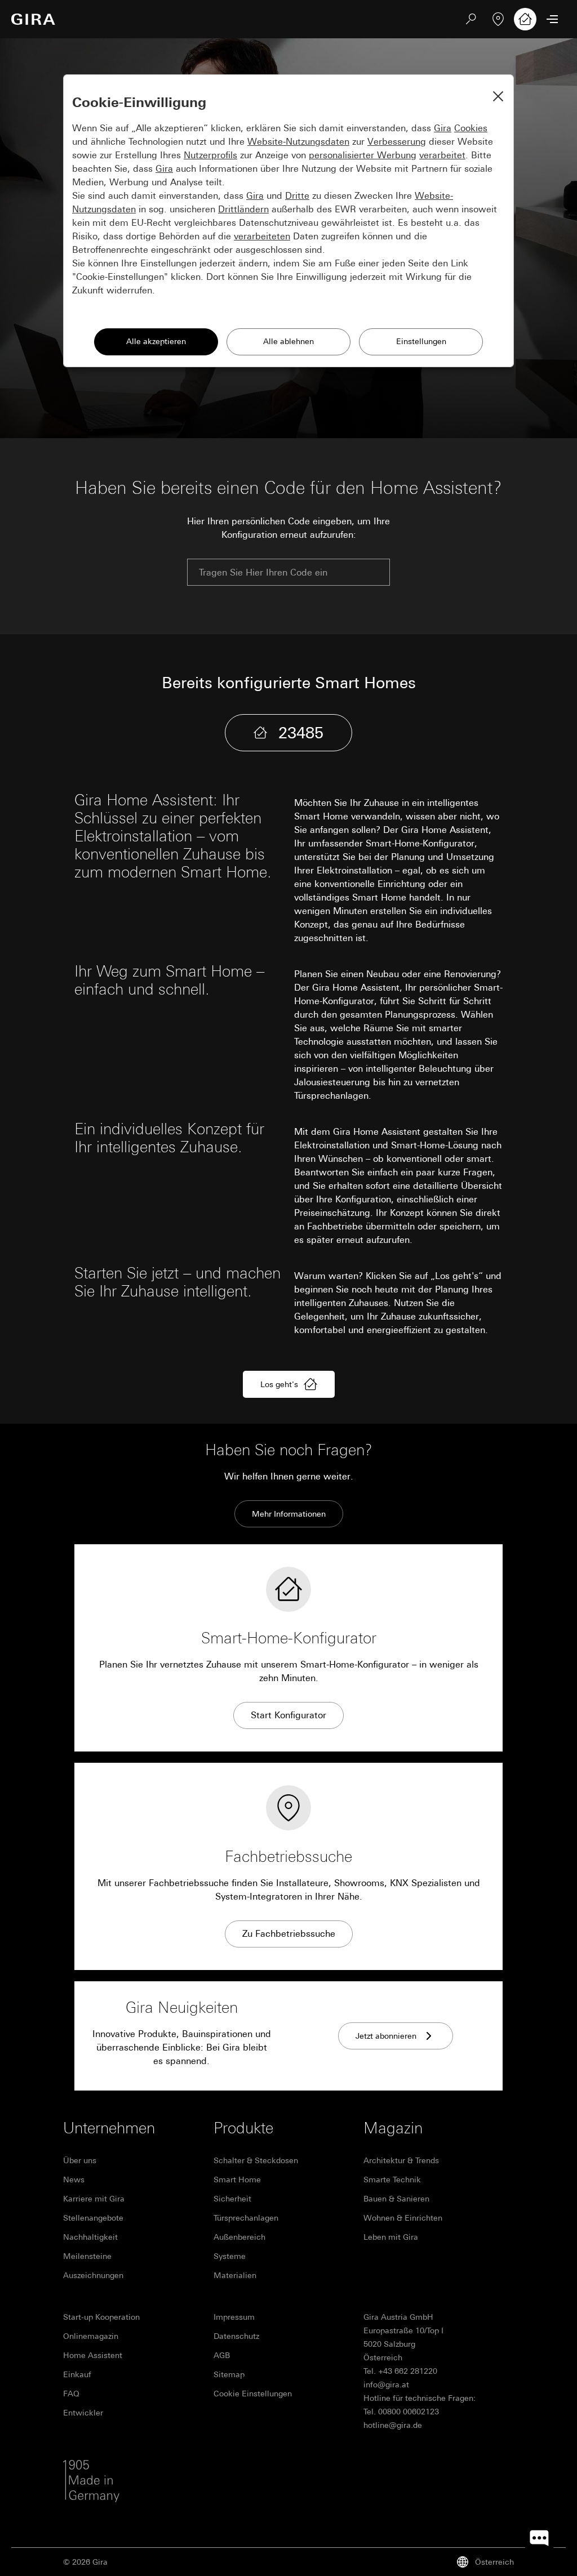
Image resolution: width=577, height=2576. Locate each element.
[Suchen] (471, 19)
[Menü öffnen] (552, 19)
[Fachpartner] (498, 19)
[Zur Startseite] (33, 19)
